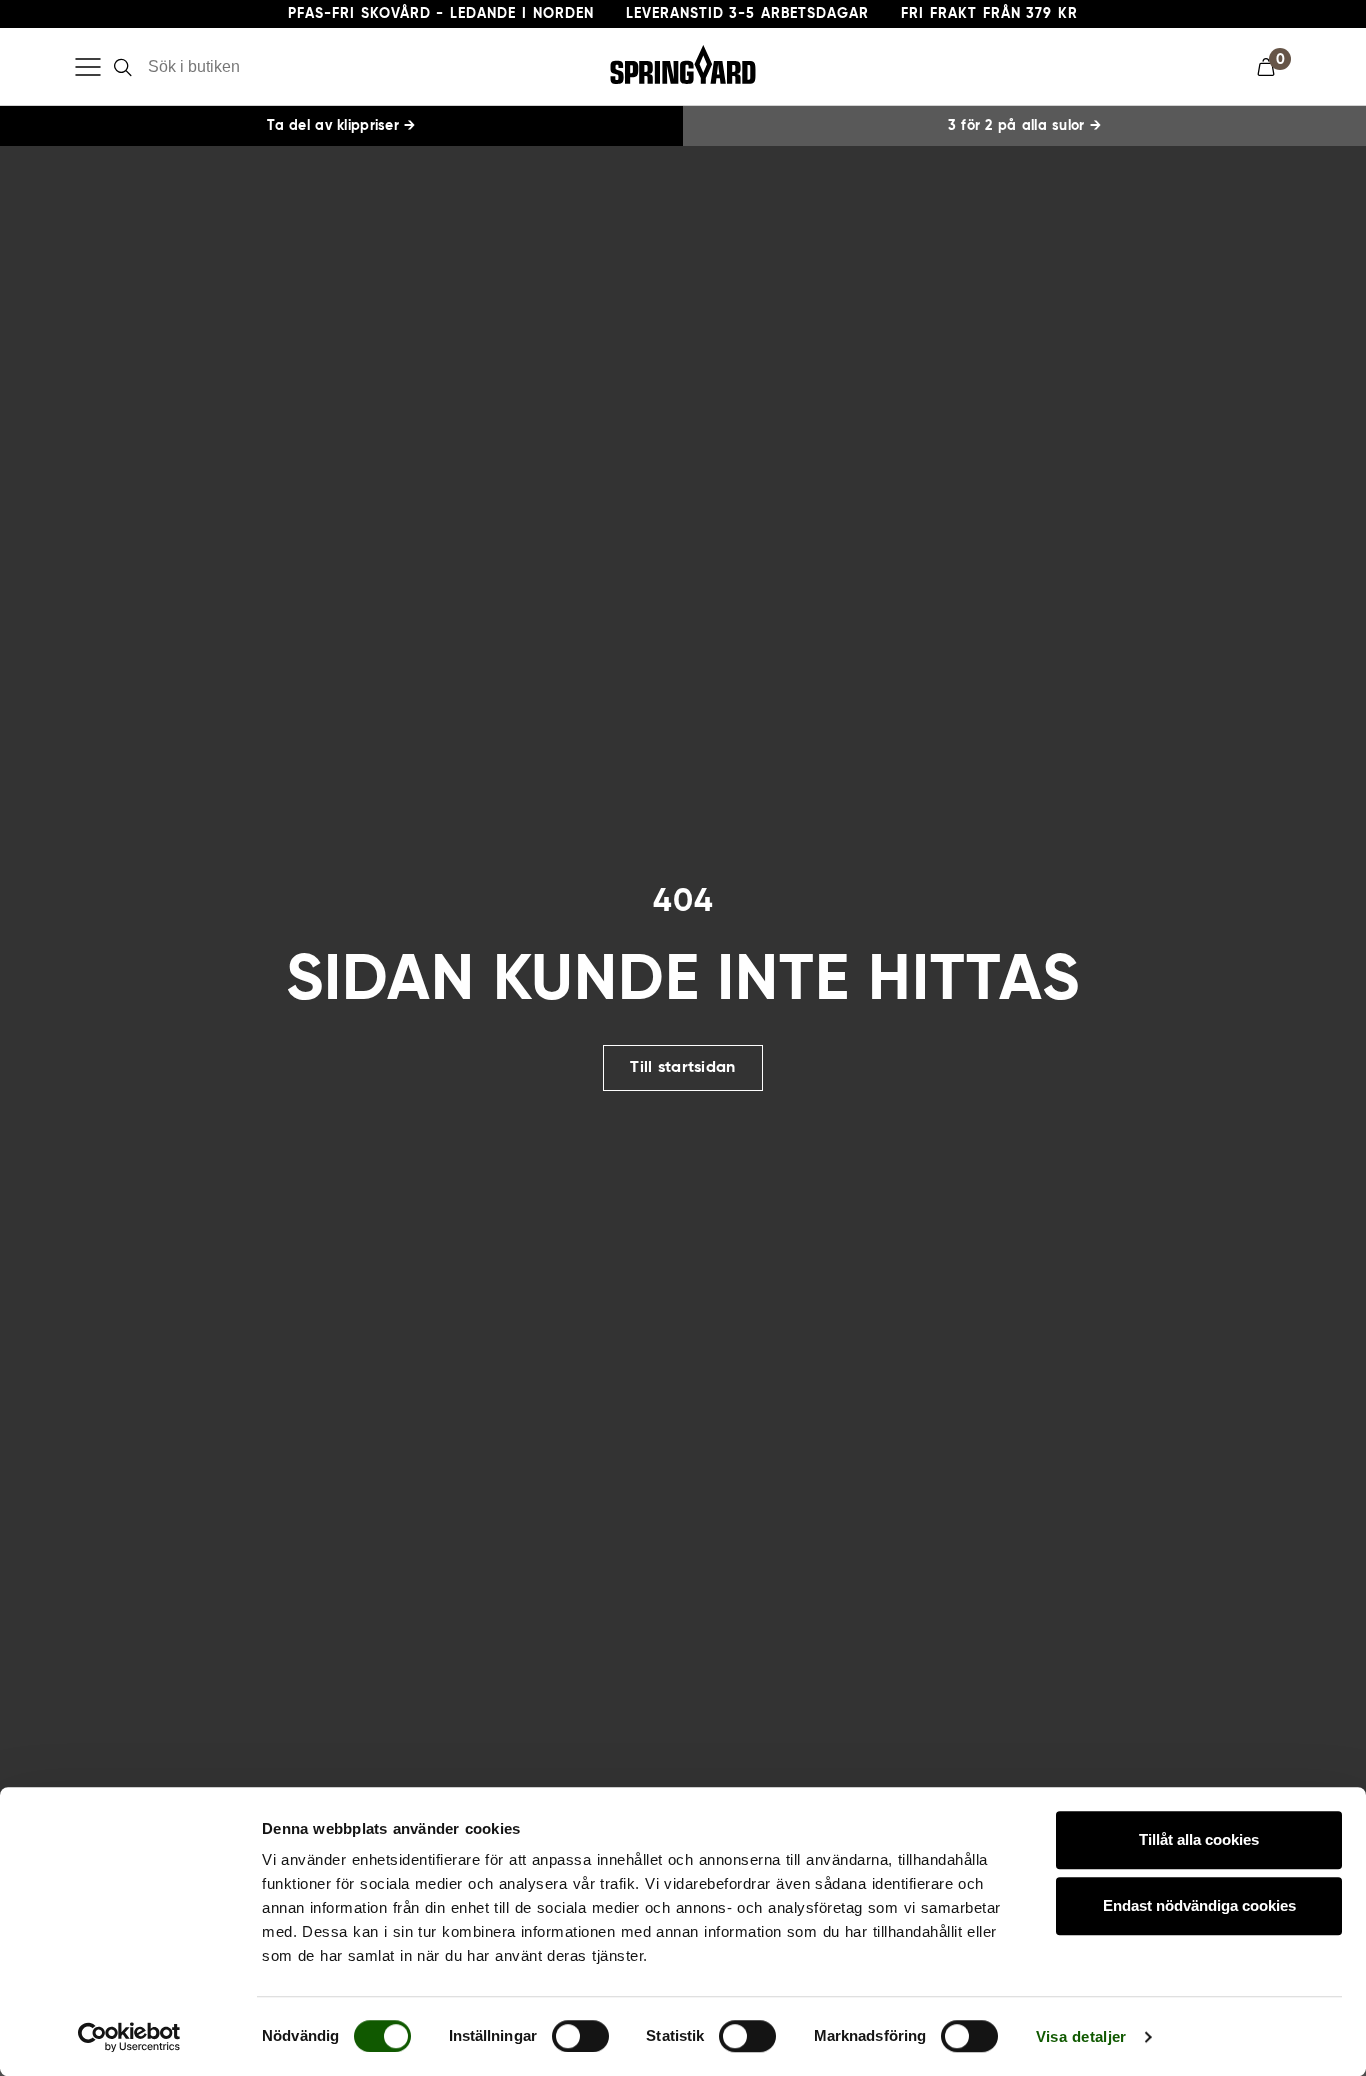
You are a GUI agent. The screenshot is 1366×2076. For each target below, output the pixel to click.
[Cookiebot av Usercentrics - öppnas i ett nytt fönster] (129, 2037)
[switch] (580, 2036)
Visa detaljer (1081, 2036)
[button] (1274, 67)
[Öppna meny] (88, 67)
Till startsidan (683, 1068)
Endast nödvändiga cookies (1199, 1905)
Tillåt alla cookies (1199, 1839)
